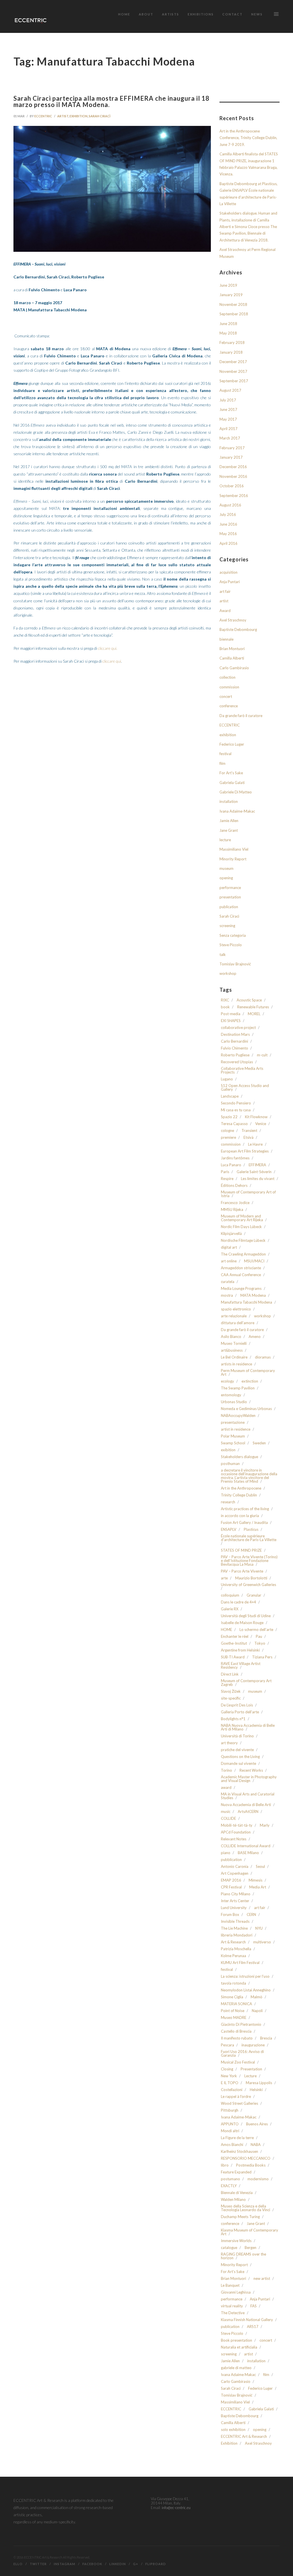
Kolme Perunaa (233, 1956)
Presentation (251, 2069)
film (222, 763)
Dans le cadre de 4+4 (238, 1602)
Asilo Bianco (231, 1337)
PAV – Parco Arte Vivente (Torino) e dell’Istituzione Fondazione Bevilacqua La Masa (249, 1561)
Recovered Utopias (237, 1062)
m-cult (262, 1055)
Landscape (230, 1096)
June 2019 (228, 285)
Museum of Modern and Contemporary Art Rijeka (242, 1218)
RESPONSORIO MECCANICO (246, 2158)
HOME (226, 1630)
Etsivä (249, 1137)
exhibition (79, 116)
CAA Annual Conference (241, 1275)
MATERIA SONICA (236, 2004)
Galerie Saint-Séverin (254, 1172)
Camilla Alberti (232, 658)
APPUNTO (230, 2124)
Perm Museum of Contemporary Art (248, 1373)
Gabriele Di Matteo (236, 792)
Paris (225, 1172)
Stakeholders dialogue (239, 1457)
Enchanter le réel (235, 1637)
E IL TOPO (230, 2083)
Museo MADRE (234, 2018)
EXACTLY (229, 2186)
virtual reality (232, 2306)
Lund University (234, 1908)
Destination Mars (235, 1034)
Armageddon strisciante (241, 1268)
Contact (232, 14)
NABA (256, 2145)
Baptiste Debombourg (238, 629)
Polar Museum (233, 1436)
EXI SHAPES (231, 1021)
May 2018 (228, 333)
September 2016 (234, 496)
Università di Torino (237, 1736)
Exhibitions (201, 14)
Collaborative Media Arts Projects (242, 1070)
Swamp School (233, 1443)
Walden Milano (233, 2200)
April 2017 (228, 429)
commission (229, 687)
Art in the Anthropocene (241, 1488)
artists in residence (236, 1364)
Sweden (259, 1443)
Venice (261, 1124)
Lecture (251, 2076)
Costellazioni (232, 2090)
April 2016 (228, 543)
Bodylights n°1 (233, 1719)
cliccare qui (112, 661)
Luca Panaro (231, 1165)
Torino (226, 1770)
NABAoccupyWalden (238, 1416)
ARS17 (253, 2327)
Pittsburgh (230, 2110)
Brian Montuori (232, 649)
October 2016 (232, 486)
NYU (259, 1928)
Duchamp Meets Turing (240, 2217)
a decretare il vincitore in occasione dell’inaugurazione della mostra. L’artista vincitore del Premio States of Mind (249, 1476)
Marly (265, 1825)
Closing (227, 2069)
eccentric (43, 116)
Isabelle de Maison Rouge (242, 1623)
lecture (225, 840)
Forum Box (230, 1915)
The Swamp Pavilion (238, 1388)
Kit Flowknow (256, 1117)
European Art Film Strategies (245, 1151)
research (228, 1502)
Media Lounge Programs (241, 1289)
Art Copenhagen (235, 1873)
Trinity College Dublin (239, 1495)
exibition (228, 1450)
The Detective (233, 2313)
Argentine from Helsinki (240, 1650)
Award (225, 611)
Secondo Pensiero (236, 1103)
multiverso (262, 1942)
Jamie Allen (229, 821)
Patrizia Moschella (236, 1949)
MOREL (254, 1014)
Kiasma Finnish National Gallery (247, 2320)
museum (226, 868)
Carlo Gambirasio (234, 668)
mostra (227, 1295)
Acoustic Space (249, 1000)
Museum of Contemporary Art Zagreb (246, 1683)
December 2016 (233, 467)
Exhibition (229, 2443)
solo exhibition (233, 2430)
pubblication (231, 1860)
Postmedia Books (251, 2165)
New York (229, 2076)
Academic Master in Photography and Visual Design (249, 1779)
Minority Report (233, 859)
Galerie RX (230, 1609)
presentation (230, 897)
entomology (231, 1395)
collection (227, 677)
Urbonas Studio (234, 1402)
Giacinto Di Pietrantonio (241, 2024)
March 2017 (230, 438)
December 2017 (233, 362)
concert (226, 696)
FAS (254, 2306)
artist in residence (236, 1429)
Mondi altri (230, 2131)
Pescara (227, 2045)
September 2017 (234, 381)
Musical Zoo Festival (238, 2062)
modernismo (258, 2179)
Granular (254, 1595)
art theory (229, 1743)
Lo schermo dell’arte (256, 1630)
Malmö (257, 1997)
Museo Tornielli (234, 1344)
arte (224, 1578)
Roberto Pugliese (235, 1055)
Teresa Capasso (234, 1124)
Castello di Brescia (236, 2031)
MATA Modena (253, 1295)
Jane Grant (229, 830)
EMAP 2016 (231, 1880)
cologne (227, 1131)
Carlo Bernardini (234, 1041)
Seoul (260, 1867)
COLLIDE (228, 1818)
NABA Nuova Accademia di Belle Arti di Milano (248, 1727)
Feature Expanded (236, 2172)
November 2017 (233, 371)
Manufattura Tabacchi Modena (247, 1302)
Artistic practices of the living (245, 1509)
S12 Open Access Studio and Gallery (245, 1088)
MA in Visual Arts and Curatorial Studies (248, 1796)
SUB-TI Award (233, 1657)
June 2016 (228, 524)
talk (223, 955)
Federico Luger (232, 744)
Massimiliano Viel (234, 849)
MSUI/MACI (254, 1261)
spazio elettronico (236, 1309)
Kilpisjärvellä (231, 1234)
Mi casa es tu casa (236, 1110)
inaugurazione (253, 2045)
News (257, 14)
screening (227, 926)
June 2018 (228, 324)
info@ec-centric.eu (176, 2508)
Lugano (227, 1079)
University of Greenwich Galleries (249, 1585)
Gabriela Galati (232, 783)
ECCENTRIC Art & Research (244, 2437)
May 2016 (228, 534)
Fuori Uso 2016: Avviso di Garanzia (242, 2054)
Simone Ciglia (232, 1997)
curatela (228, 1282)
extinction (250, 1381)
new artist (262, 2279)
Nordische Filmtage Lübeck (243, 1241)
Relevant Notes (234, 1839)
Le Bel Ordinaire (234, 1357)
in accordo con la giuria (240, 1516)
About (146, 14)
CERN (251, 1915)
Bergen (251, 2248)
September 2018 (234, 314)
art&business (232, 1350)
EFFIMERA (257, 1165)
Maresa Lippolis (259, 2083)
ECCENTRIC (230, 725)
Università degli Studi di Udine (246, 1616)
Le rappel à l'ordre (236, 2097)
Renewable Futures (253, 1007)
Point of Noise (233, 2011)
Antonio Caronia (235, 1867)
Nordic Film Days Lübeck (241, 1227)
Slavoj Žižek (231, 1691)
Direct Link (230, 1674)
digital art (229, 1247)
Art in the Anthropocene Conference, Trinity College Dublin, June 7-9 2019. (248, 138)
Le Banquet (230, 2285)
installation (229, 801)
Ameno (255, 1337)
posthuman (230, 1464)
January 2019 (231, 295)
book (225, 1007)
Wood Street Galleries (239, 2103)
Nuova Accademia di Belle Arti (246, 1805)
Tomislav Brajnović (235, 964)
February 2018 (232, 342)
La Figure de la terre (237, 2138)
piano (226, 1853)
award (226, 1788)
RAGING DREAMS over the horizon (243, 2256)
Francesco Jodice (235, 1203)
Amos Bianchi (232, 2145)
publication (229, 907)
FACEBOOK (92, 2564)
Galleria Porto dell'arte (240, 1712)
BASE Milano (248, 1853)
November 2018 (233, 304)
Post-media (231, 1014)
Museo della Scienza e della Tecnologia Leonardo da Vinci (246, 2208)
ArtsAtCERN (248, 1812)
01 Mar (19, 116)
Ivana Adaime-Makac (237, 811)
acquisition (228, 572)
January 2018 (231, 352)
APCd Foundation (236, 1832)
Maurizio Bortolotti (251, 1578)
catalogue (229, 2248)
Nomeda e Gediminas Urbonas (246, 1409)
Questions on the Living (240, 1757)
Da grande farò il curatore (241, 716)
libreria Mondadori (237, 1935)
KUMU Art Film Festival (240, 1963)
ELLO (18, 2564)
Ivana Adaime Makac (238, 2375)
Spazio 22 (229, 1117)
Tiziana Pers (262, 1657)
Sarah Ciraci (231, 2388)
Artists (171, 14)
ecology (227, 1381)
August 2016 (230, 505)
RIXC (225, 1000)
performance (230, 888)
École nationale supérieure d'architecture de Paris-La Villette (249, 1538)
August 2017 (230, 390)
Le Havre (255, 1144)
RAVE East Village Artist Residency (241, 1666)
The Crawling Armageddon (243, 1254)
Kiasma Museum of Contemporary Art (250, 2232)
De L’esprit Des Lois (237, 1705)
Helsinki (256, 2090)
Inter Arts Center (235, 1901)
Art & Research (233, 1942)
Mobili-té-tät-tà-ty (237, 1825)
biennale (226, 639)
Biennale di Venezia (237, 2193)
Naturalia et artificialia (239, 2347)
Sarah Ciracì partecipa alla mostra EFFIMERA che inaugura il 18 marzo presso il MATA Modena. (111, 101)
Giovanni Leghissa (236, 2292)
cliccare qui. (108, 648)
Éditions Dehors (234, 1186)
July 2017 (228, 400)
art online (229, 1261)
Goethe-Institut (234, 1643)
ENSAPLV (229, 1529)
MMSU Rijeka (232, 1210)
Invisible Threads (235, 1921)
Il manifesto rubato (237, 2038)
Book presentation (236, 2340)
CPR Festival (231, 1887)
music (226, 1812)
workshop (228, 973)
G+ (136, 2564)
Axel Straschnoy (233, 620)
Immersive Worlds (236, 2241)
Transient (249, 1131)
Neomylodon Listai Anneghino (246, 1990)
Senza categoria (233, 935)
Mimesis (256, 1880)
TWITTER (38, 2564)
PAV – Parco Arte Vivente (242, 1571)
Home (124, 14)
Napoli (257, 2011)
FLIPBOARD (156, 2564)
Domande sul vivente (238, 1764)
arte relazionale (234, 1316)
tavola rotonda (233, 1983)
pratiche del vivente (237, 1750)
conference (229, 706)
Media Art (258, 1887)
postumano (230, 2179)
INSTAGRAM (65, 2564)
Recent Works (251, 1770)
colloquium (230, 1595)
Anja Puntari (230, 582)
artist (63, 116)
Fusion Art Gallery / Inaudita (244, 1523)
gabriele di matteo (236, 2368)
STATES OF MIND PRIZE (241, 1550)
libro (225, 2165)
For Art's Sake (231, 773)
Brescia (266, 2038)
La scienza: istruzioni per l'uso (245, 1976)
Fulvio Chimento (234, 1048)
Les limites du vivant (258, 1179)
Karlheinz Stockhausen (239, 2152)
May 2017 (228, 419)
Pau (259, 1637)
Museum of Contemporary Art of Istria (248, 1194)
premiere (228, 1137)
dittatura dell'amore (238, 1323)
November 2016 (233, 476)
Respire (227, 1179)
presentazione (233, 1422)
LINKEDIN (118, 2564)
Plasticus (251, 1529)
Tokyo (260, 1643)
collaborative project (238, 1028)
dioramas (263, 1357)
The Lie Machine (234, 1928)
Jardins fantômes (235, 1158)
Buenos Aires (257, 2124)
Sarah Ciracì (100, 116)
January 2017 (231, 457)
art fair (225, 591)
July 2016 (228, 514)
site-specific (231, 1698)
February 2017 (232, 448)
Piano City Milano (236, 1894)
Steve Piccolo (231, 945)
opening (226, 878)
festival (225, 754)
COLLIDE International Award (246, 1846)
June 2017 (228, 409)
